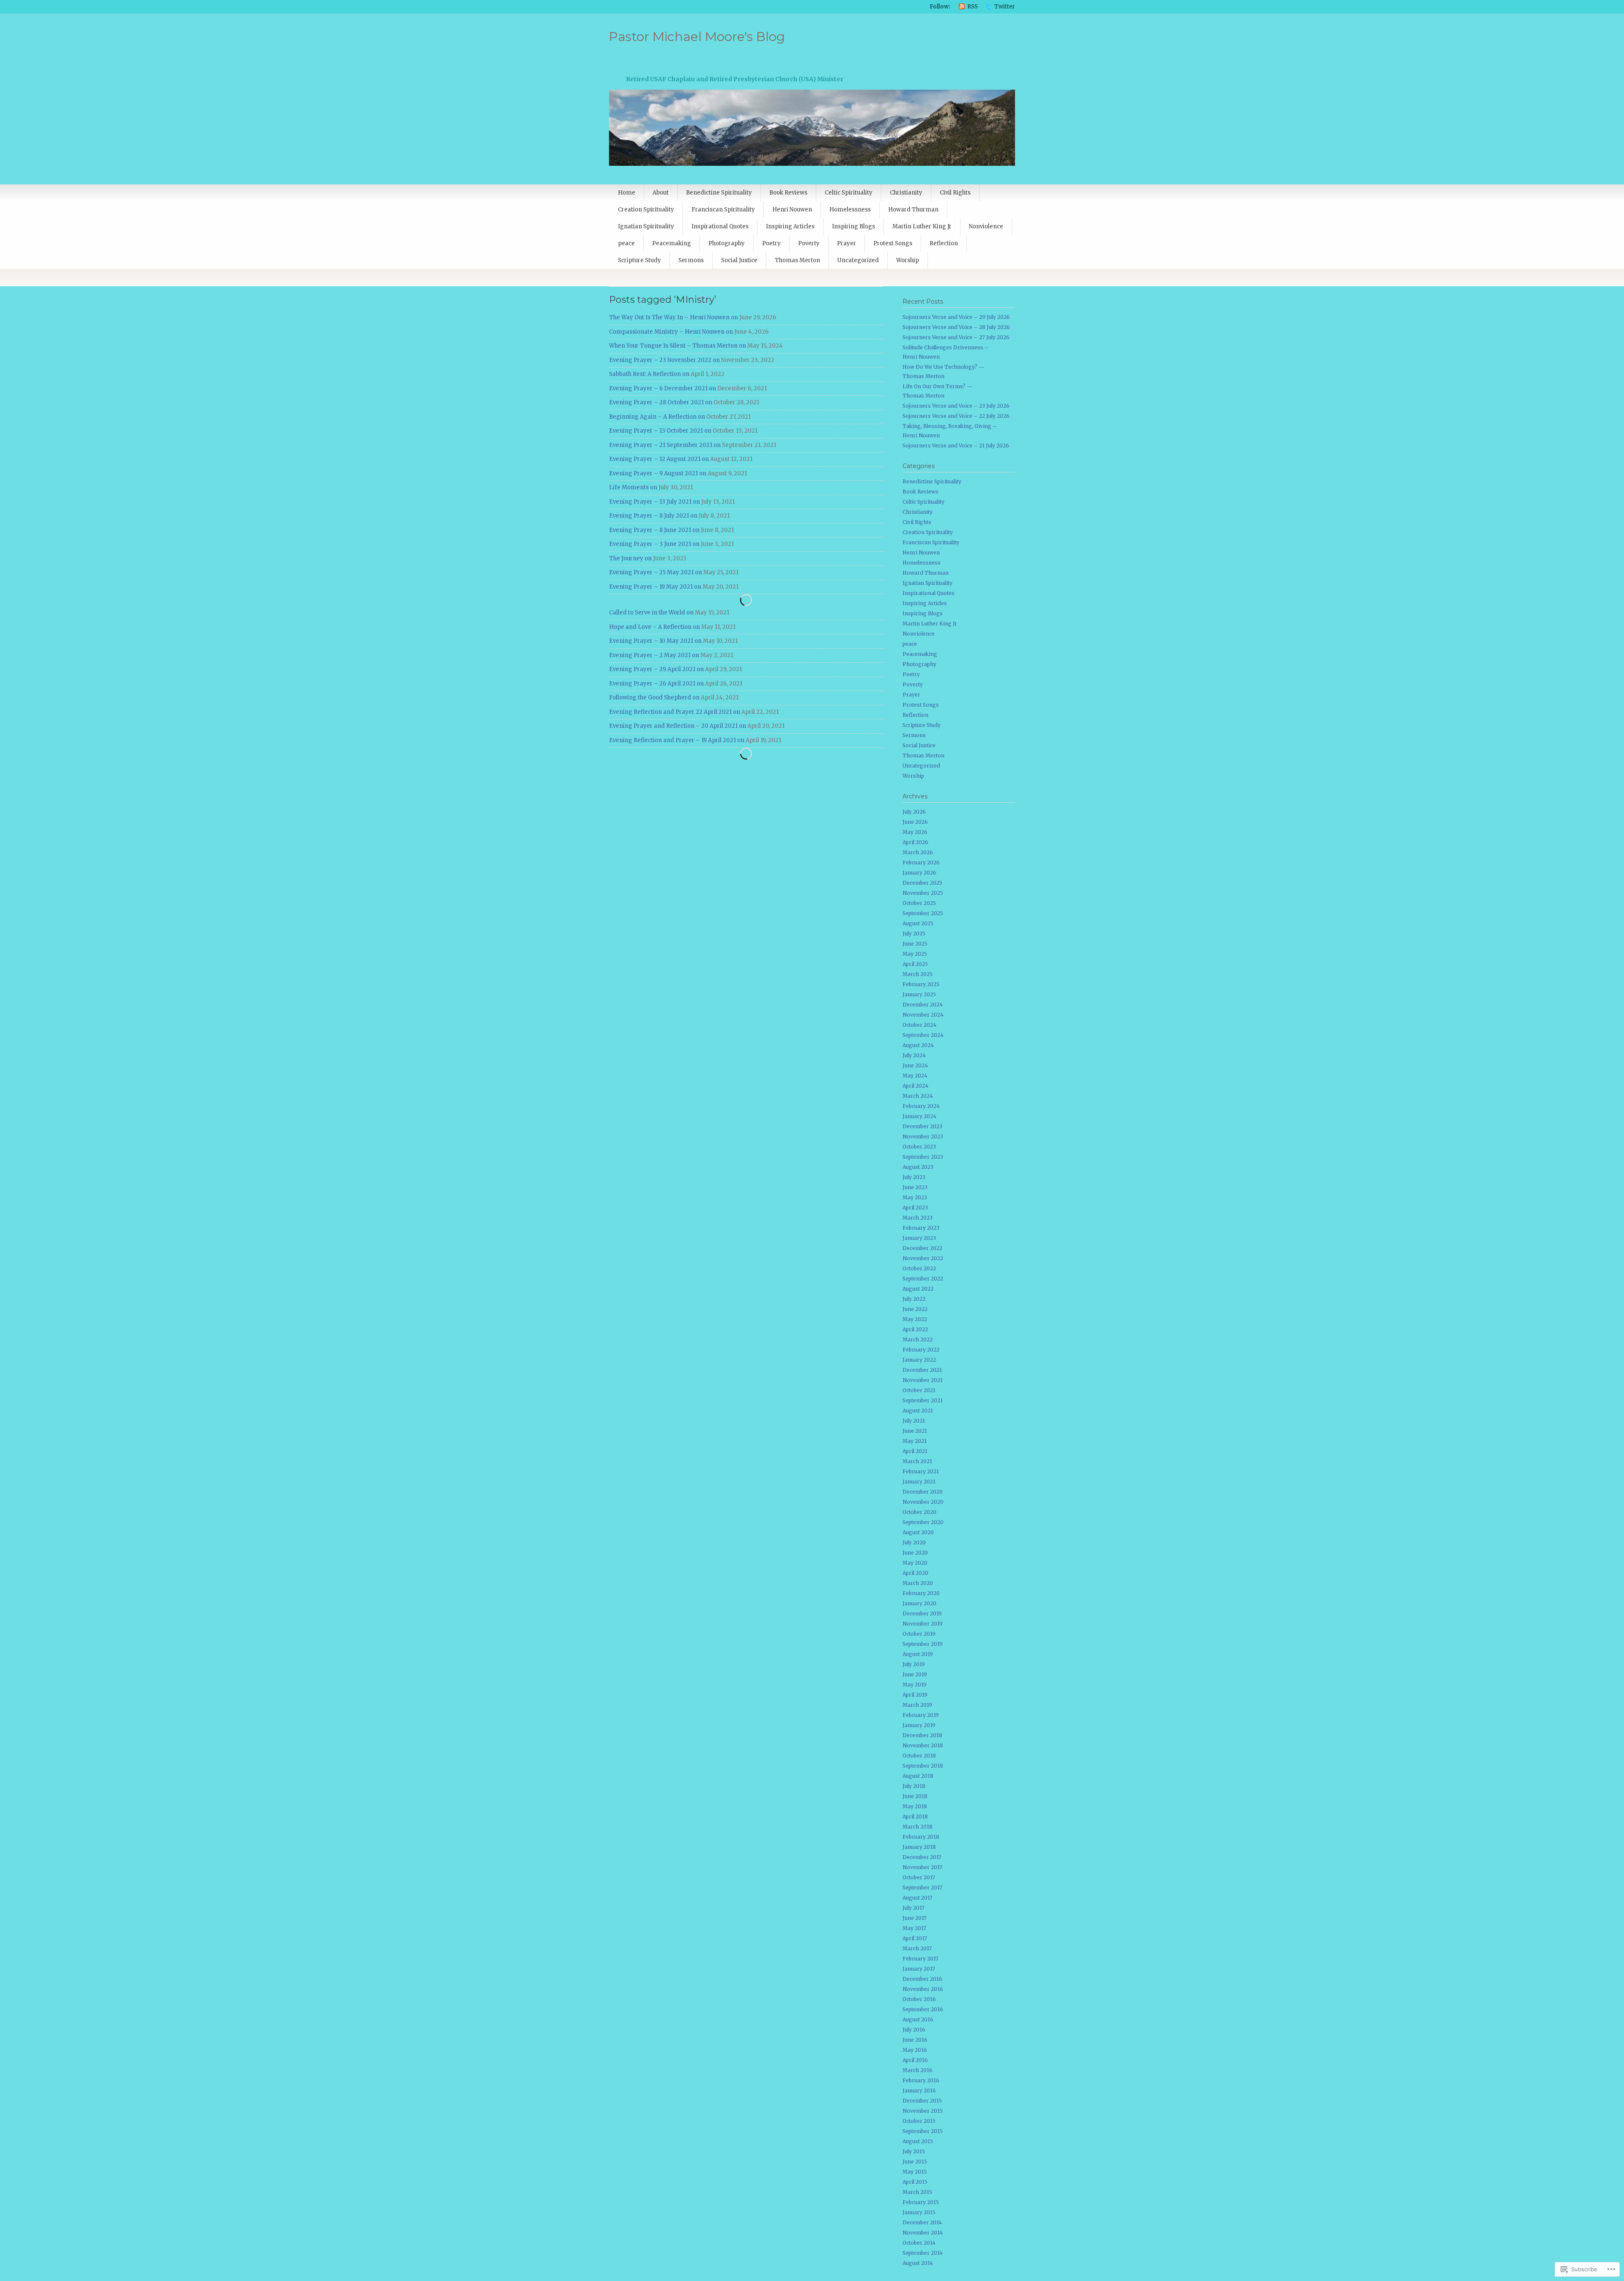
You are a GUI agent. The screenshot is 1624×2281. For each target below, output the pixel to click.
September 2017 (922, 1888)
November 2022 (923, 1258)
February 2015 (921, 2202)
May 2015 (915, 2172)
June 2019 (915, 1674)
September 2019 (923, 1644)
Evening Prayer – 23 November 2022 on (664, 360)
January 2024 (919, 1116)
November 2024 (923, 1015)
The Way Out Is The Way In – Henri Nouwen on (673, 317)
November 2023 (923, 1136)
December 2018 (922, 1735)
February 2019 (921, 1715)
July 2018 (914, 1786)
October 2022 (919, 1268)
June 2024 (915, 1065)
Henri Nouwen (792, 210)
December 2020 (923, 1492)
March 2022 (918, 1339)
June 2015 (915, 2162)
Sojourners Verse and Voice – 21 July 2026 (956, 446)
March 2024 (918, 1096)
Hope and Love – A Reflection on (654, 627)
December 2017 (922, 1857)
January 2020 (919, 1603)
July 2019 (914, 1664)
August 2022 (918, 1289)
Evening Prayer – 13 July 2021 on (654, 502)
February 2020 (921, 1593)
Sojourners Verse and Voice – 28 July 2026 (956, 327)
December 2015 (922, 2101)
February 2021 (921, 1471)
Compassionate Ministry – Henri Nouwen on (671, 332)
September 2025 (923, 913)
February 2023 (921, 1228)
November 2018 (923, 1745)
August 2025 (918, 923)
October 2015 (919, 2121)
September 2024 (923, 1035)
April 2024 (915, 1086)
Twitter (1005, 7)
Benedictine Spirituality (719, 193)
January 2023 (919, 1238)
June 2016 (915, 2040)
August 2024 (918, 1045)
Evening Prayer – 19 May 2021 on (655, 587)
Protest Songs (893, 243)
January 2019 (919, 1725)
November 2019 (923, 1624)
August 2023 (918, 1167)
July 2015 (914, 2151)
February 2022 (921, 1350)
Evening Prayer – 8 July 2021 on (653, 516)
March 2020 (918, 1583)
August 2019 (918, 1654)
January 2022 (919, 1360)
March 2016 (918, 2070)
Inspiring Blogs (853, 226)
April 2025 (915, 964)
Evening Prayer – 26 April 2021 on (656, 684)
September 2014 (923, 2253)
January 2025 (919, 994)
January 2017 (919, 1969)
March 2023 (918, 1218)
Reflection (944, 243)
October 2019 (919, 1634)
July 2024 (914, 1055)
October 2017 (919, 1877)
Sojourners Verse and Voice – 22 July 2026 (956, 416)
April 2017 (915, 1938)
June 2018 (915, 1796)
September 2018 (923, 1766)
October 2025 (919, 903)
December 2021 (922, 1370)
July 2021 (914, 1421)
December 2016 (922, 1979)
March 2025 (918, 974)
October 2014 (919, 2243)
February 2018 (921, 1837)
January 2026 (919, 873)
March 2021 (917, 1461)
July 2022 (914, 1299)
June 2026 (915, 822)
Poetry (771, 243)
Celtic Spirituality (849, 193)
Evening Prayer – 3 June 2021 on (654, 544)
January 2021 (919, 1482)
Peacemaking (672, 243)
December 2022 (922, 1248)
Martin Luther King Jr (922, 226)
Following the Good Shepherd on (654, 698)
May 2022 (915, 1319)
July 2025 (914, 934)
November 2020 (923, 1502)
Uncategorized (858, 260)
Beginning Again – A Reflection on (657, 417)
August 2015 (918, 2141)
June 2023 (915, 1187)
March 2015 (917, 2192)
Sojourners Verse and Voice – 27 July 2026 (956, 337)
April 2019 (915, 1695)
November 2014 (923, 2233)
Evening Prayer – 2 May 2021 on (654, 655)
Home (627, 193)
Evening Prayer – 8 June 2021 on (654, 530)
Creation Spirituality (646, 210)
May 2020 (915, 1563)
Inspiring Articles (790, 226)
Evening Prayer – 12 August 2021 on (659, 459)
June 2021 (915, 1431)
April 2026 (915, 842)
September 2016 (923, 2009)
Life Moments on (633, 487)
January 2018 (919, 1847)
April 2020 (915, 1573)
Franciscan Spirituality (723, 210)
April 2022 (915, 1329)
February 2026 (921, 862)
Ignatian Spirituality (646, 226)
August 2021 (918, 1411)
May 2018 (915, 1806)
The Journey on (630, 558)
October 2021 (919, 1390)
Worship (908, 260)
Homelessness (850, 210)
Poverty (809, 243)
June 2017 (915, 1918)
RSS (972, 7)
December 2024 (923, 1005)
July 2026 (914, 812)
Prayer (846, 243)
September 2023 (923, 1157)
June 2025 (915, 944)
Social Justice (739, 260)
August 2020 (918, 1532)
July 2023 (914, 1177)
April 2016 (915, 2060)
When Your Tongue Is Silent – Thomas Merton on (678, 346)
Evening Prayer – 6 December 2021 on (662, 388)
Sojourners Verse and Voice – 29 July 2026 (956, 317)
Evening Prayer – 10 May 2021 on (655, 641)
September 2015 (923, 2131)
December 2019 (922, 1613)
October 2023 (919, 1147)
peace (626, 243)
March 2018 (918, 1827)
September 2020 (923, 1522)
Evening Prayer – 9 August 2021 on (658, 473)
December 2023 (922, 1126)
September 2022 (923, 1279)
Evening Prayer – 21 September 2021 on (665, 445)
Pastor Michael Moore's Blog (697, 37)
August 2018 (918, 1776)
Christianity (906, 193)
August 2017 (918, 1898)
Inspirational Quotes (720, 226)
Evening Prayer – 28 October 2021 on (661, 402)
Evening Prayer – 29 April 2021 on (656, 669)
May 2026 (915, 832)
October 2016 (919, 1999)
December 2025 (922, 883)
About (661, 193)
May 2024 (915, 1076)
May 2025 (915, 954)
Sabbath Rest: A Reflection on (649, 374)
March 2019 (917, 1705)
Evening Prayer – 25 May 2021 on (656, 572)
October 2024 (919, 1025)
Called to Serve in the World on (651, 613)
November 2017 (922, 1867)
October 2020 (919, 1512)
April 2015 (915, 2182)
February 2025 (921, 984)
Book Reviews (788, 193)
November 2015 (923, 2111)
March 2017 (917, 1948)
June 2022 (915, 1309)
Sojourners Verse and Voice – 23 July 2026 (956, 406)
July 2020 (914, 1542)
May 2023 (915, 1197)
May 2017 (914, 1928)
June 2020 (915, 1553)
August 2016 (918, 2019)
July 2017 (913, 1908)
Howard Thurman (913, 210)
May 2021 (915, 1441)
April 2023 (915, 1208)
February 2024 (921, 1106)
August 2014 (918, 2263)
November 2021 (923, 1380)
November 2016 (923, 1989)
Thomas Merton (797, 260)
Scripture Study (639, 260)
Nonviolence (986, 226)
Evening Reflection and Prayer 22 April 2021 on (675, 712)
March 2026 (918, 852)
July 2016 (914, 2030)
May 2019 (915, 1685)
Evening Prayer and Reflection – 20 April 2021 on (678, 726)
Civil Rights (955, 193)
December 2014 (922, 2222)
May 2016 (915, 2050)
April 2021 (915, 1451)
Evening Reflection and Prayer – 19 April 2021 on (677, 740)
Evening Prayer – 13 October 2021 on (660, 431)
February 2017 (920, 1959)
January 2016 (919, 2090)
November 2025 (923, 893)
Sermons (691, 260)
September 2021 (923, 1400)
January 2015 (919, 2212)
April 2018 (915, 1816)
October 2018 (919, 1756)
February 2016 (921, 2080)
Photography (727, 243)
